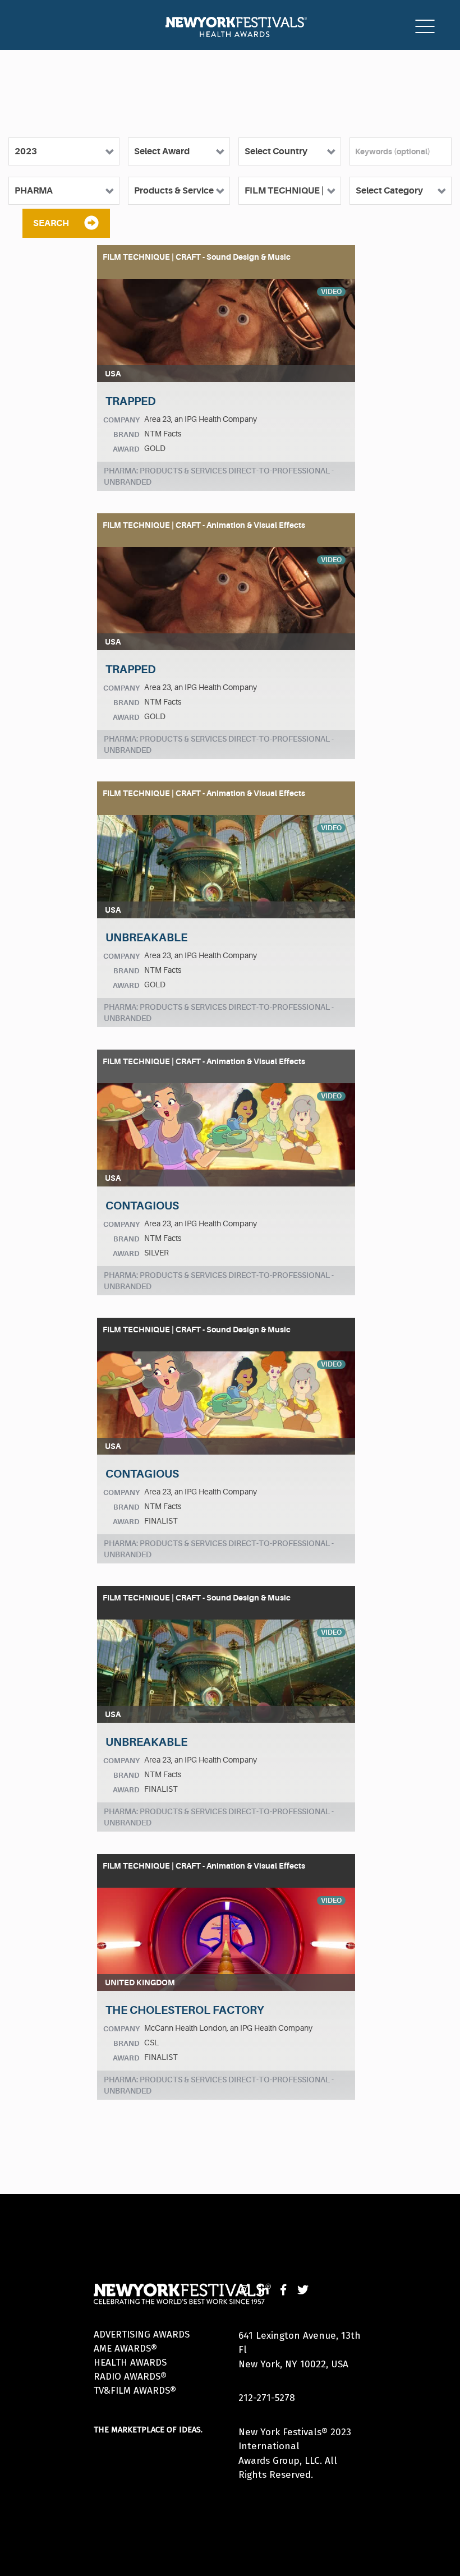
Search (51, 223)
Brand (127, 434)
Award (126, 449)
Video (331, 292)
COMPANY (121, 420)
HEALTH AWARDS (130, 2363)
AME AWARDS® (125, 2349)
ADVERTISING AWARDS (142, 2334)
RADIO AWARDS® (130, 2377)
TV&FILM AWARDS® (135, 2391)
